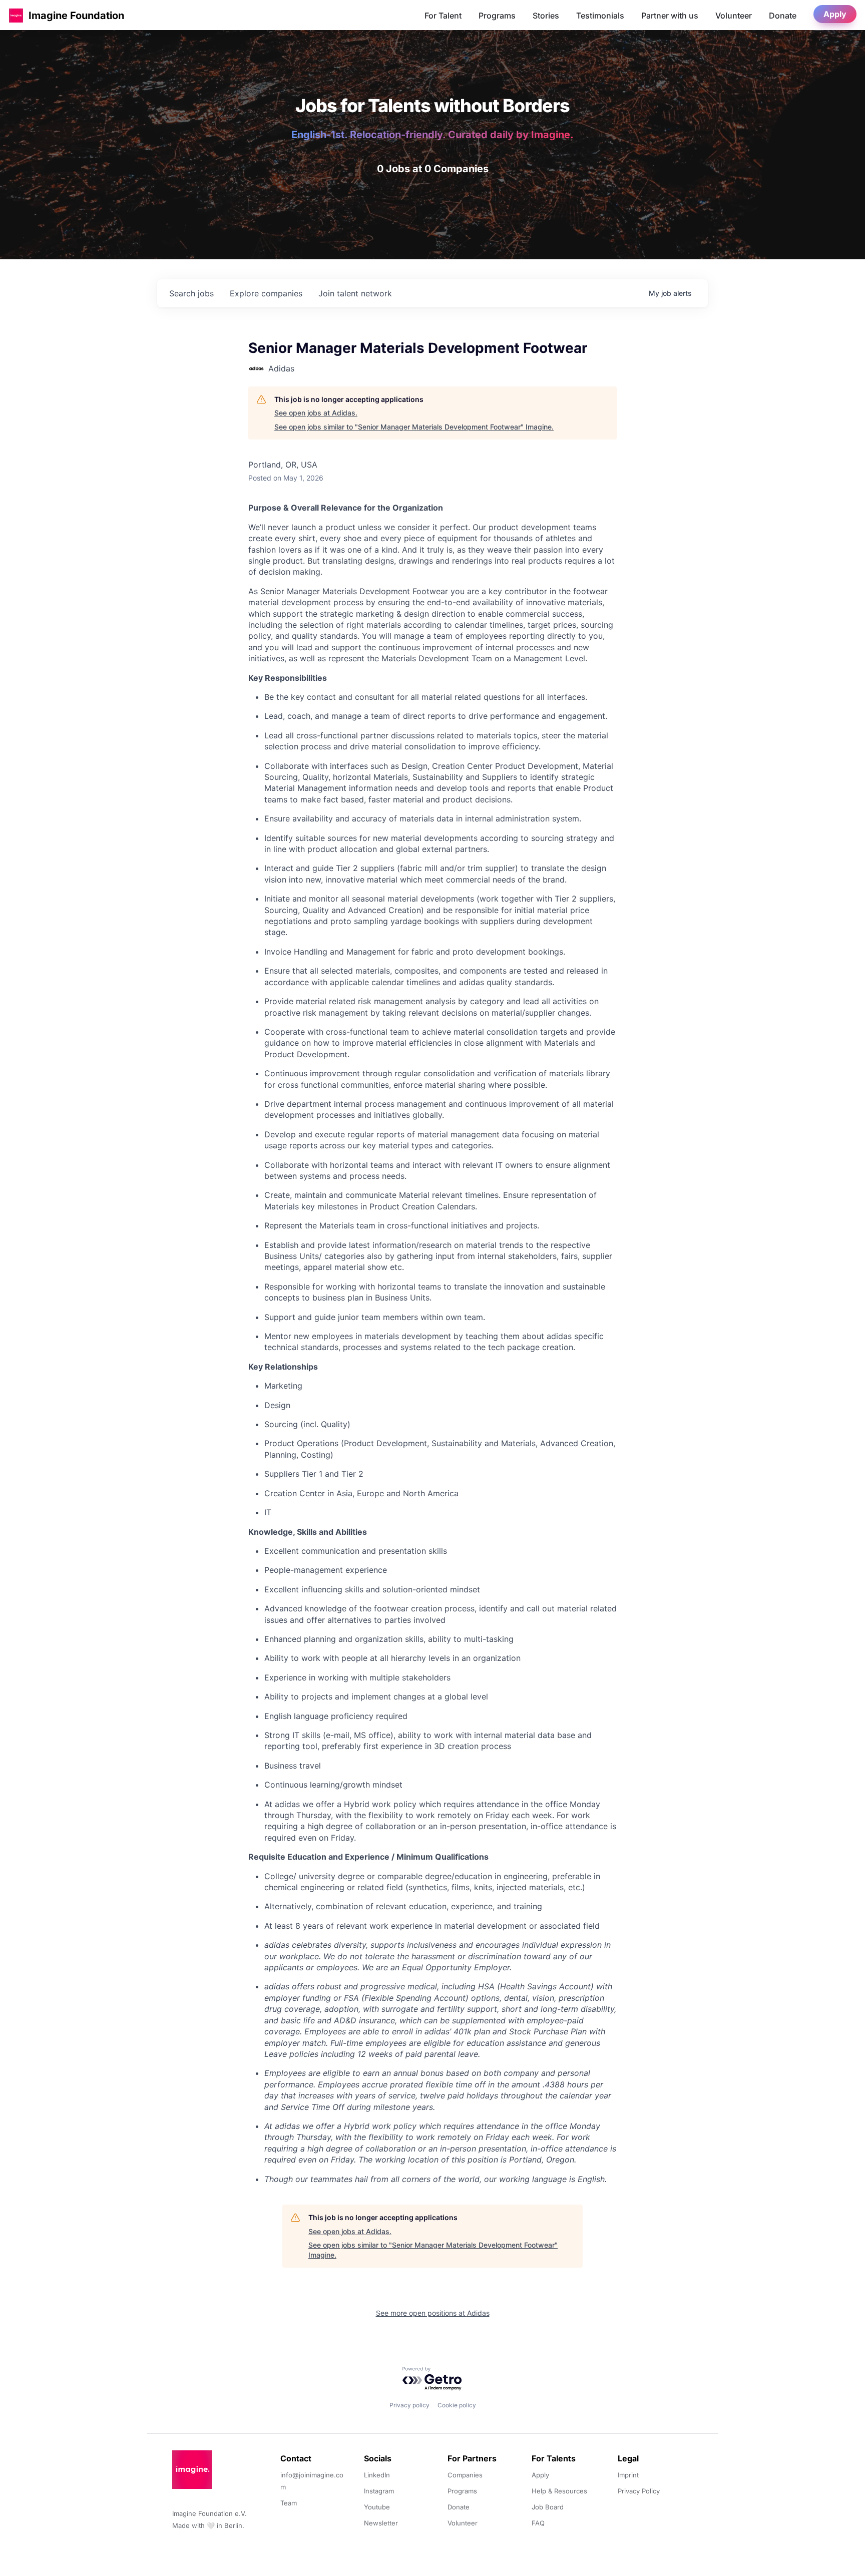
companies (266, 293)
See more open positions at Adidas (433, 2313)
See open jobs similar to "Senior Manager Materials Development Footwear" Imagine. (414, 427)
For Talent (443, 16)
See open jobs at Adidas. (316, 413)
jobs (191, 293)
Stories (546, 16)
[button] (16, 15)
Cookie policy (457, 2405)
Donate (783, 16)
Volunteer (734, 16)
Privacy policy (409, 2405)
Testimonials (600, 16)
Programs (497, 16)
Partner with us (670, 16)
